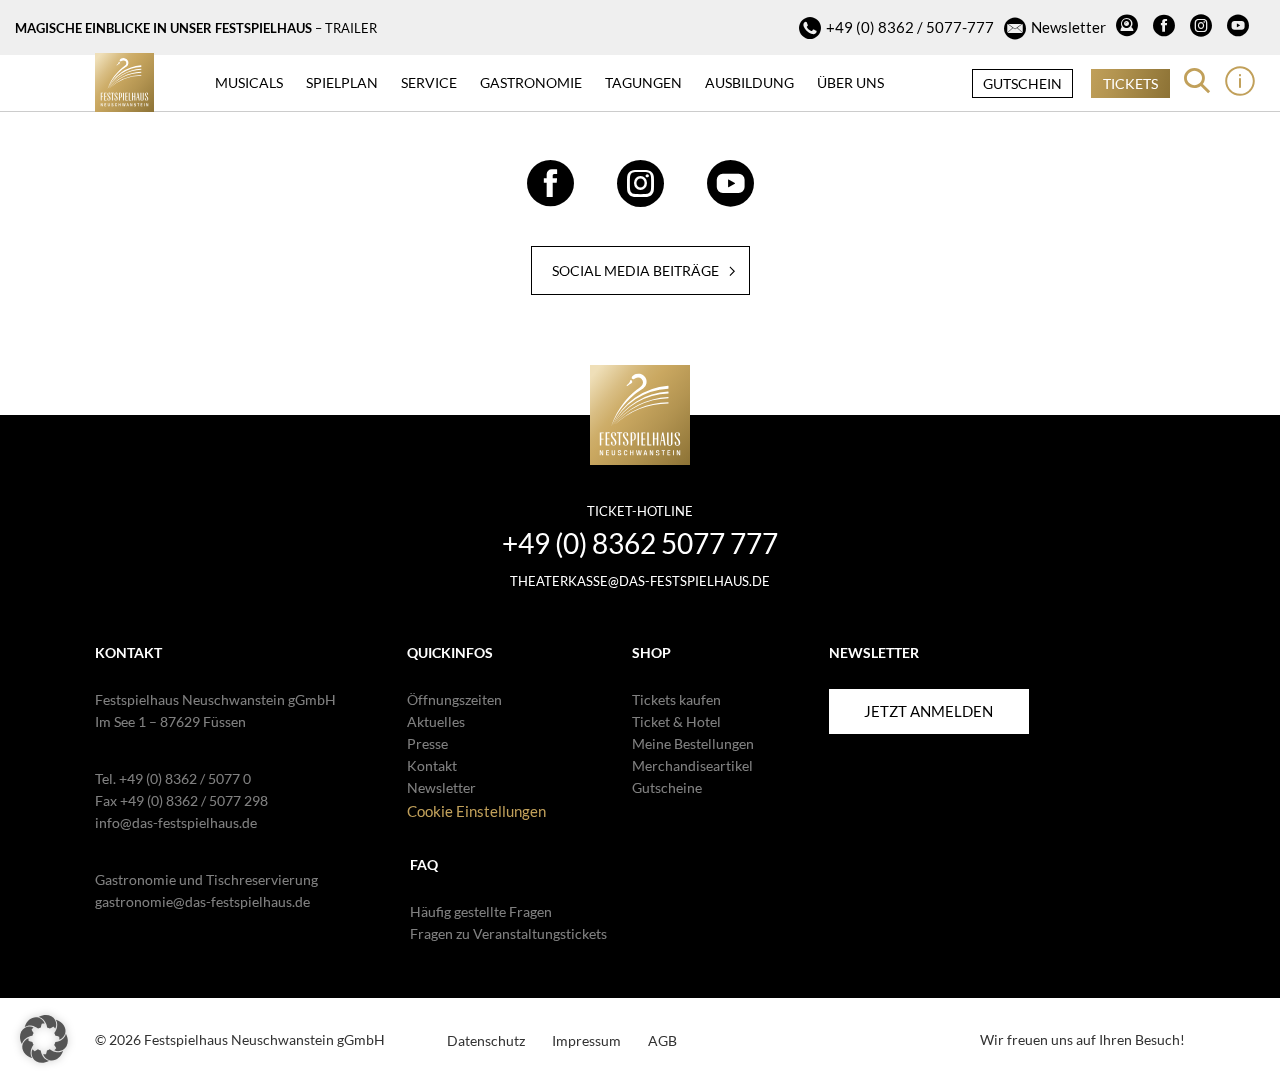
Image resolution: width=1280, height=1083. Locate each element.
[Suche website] (1197, 81)
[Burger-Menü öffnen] (1240, 81)
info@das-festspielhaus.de (176, 822)
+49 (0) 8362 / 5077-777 (910, 27)
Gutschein (1022, 83)
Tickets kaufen (676, 699)
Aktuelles (436, 721)
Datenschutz (486, 1040)
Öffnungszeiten (454, 699)
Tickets (1130, 83)
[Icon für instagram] (1203, 28)
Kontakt (432, 765)
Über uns (850, 82)
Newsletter (1068, 27)
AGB (662, 1040)
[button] (44, 1039)
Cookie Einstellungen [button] (476, 811)
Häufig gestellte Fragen (481, 911)
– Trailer (346, 28)
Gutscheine (667, 787)
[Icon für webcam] (1129, 28)
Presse (427, 743)
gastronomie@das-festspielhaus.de (202, 901)
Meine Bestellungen (693, 743)
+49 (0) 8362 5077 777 (640, 543)
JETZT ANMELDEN (928, 711)
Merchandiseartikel (692, 765)
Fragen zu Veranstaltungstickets (508, 933)
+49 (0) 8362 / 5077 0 (185, 778)
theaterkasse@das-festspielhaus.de (640, 581)
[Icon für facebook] (1166, 28)
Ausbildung (749, 82)
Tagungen (643, 82)
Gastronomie (531, 82)
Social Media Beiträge (635, 270)
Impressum (586, 1040)
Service (429, 82)
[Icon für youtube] (1240, 28)
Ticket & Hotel (676, 721)
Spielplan (342, 82)
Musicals (249, 82)
